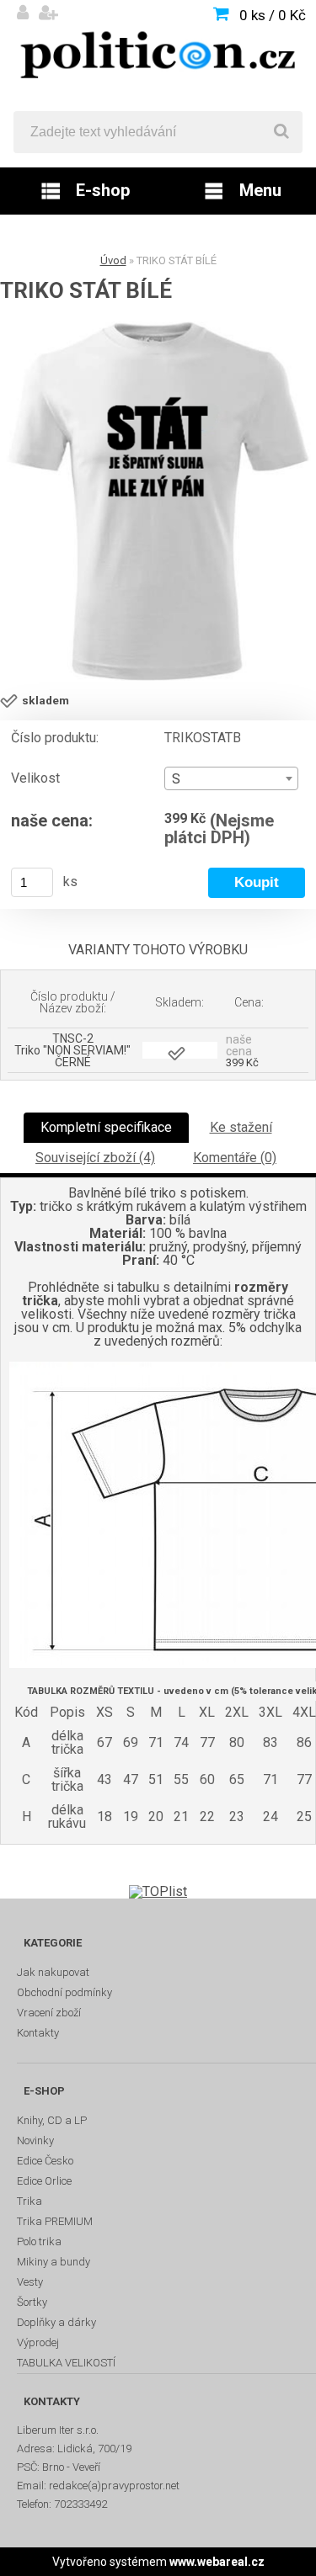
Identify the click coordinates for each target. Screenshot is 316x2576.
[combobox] (231, 778)
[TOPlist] (158, 1891)
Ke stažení (241, 1127)
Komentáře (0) (235, 1158)
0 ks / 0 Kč (273, 15)
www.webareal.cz (217, 2562)
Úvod (113, 260)
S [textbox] (176, 779)
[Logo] (158, 56)
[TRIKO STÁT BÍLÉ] (158, 501)
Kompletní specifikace (106, 1127)
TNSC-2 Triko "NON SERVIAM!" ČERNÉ (72, 1050)
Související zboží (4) (95, 1158)
